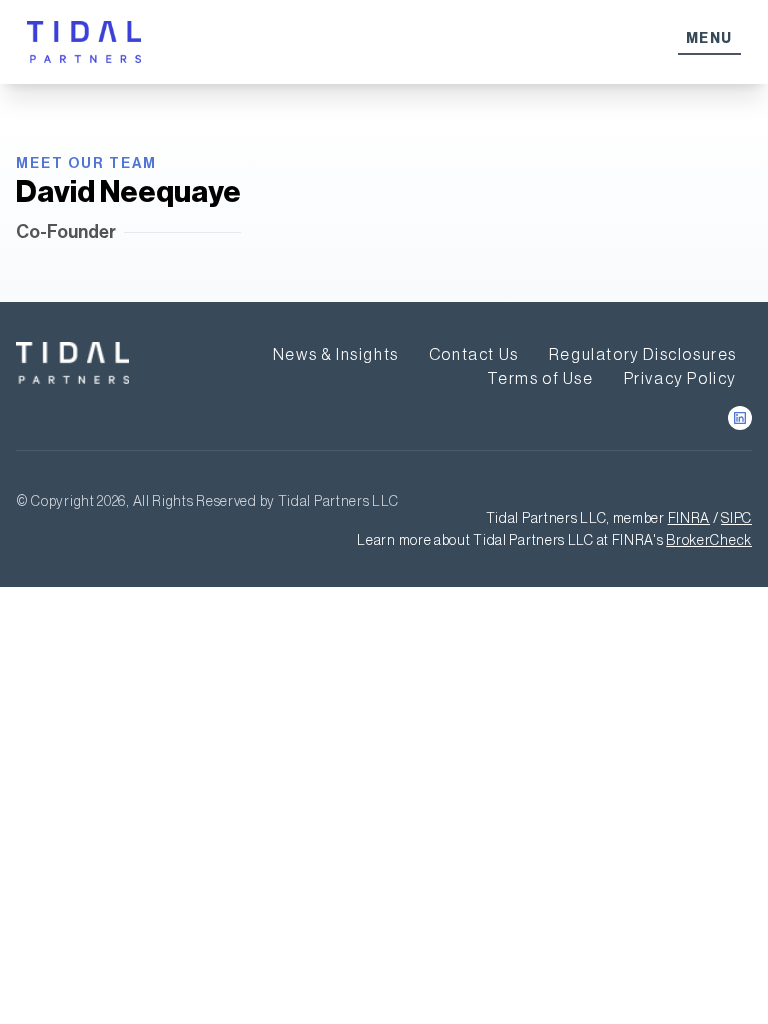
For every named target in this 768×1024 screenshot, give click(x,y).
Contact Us (474, 354)
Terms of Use (540, 378)
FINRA (689, 518)
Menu (709, 38)
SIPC (736, 518)
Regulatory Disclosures (643, 354)
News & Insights (336, 354)
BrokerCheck (709, 540)
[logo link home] (72, 363)
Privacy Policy (680, 378)
